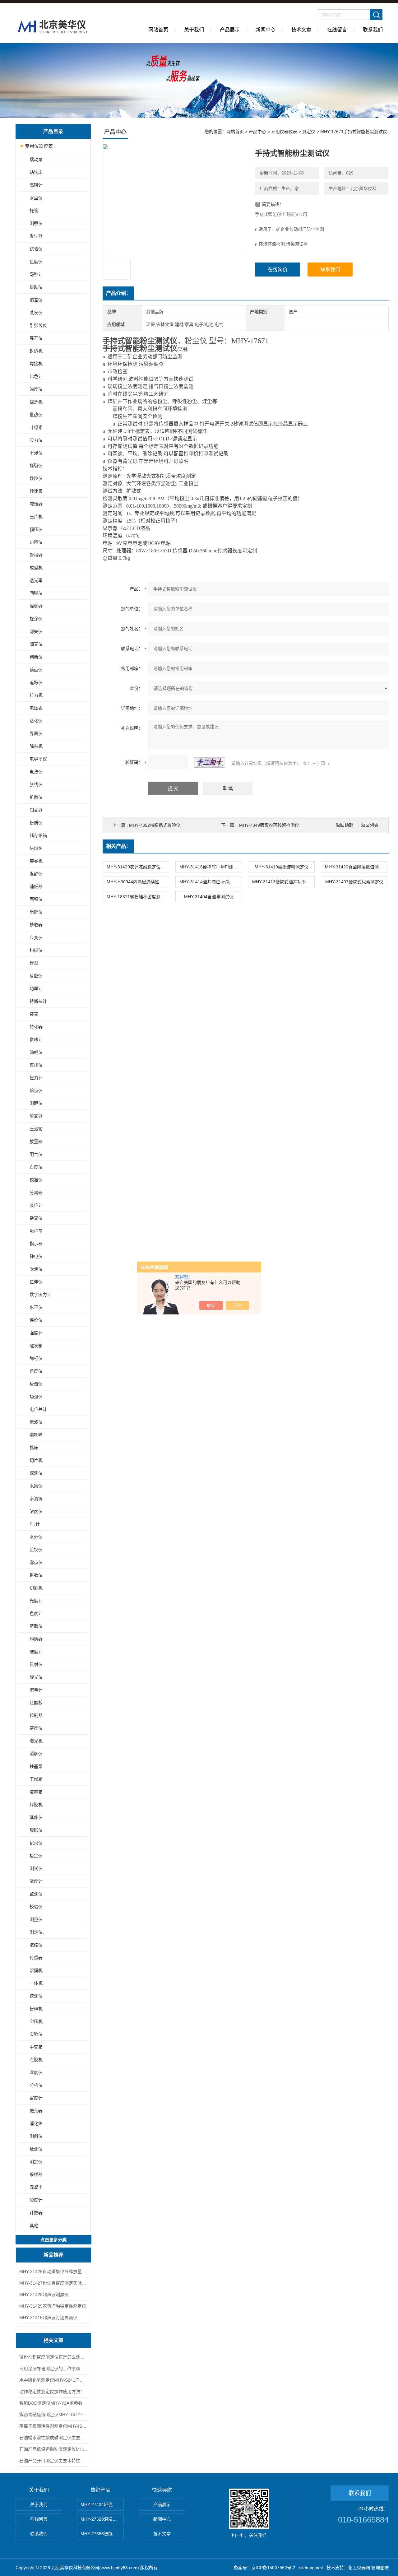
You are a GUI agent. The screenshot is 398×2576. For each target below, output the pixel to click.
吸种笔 (36, 1231)
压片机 (36, 517)
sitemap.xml (311, 2568)
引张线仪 (38, 325)
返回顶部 (345, 825)
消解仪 (36, 1754)
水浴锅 (36, 1499)
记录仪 (36, 1843)
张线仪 (36, 784)
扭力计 (36, 1078)
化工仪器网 (359, 2568)
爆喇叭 (36, 1435)
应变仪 (36, 937)
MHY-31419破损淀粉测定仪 (282, 867)
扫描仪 (36, 950)
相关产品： (118, 846)
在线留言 (337, 30)
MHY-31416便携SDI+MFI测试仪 (211, 867)
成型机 (36, 568)
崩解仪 (36, 912)
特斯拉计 (38, 1001)
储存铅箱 (38, 835)
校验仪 (36, 1907)
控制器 (36, 1715)
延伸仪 (36, 1817)
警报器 (36, 555)
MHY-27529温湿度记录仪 (102, 2519)
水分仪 (36, 1537)
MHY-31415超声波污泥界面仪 (48, 2318)
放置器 (36, 1142)
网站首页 (158, 30)
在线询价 (278, 270)
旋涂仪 (36, 619)
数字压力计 (40, 1295)
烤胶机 (36, 1805)
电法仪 (36, 772)
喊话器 (36, 504)
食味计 (36, 1039)
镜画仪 (36, 670)
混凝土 (36, 2187)
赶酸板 (36, 1703)
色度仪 (36, 262)
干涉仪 (36, 453)
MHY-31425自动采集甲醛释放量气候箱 (53, 2271)
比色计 (36, 376)
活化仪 (36, 721)
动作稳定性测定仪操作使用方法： (52, 2392)
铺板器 (36, 886)
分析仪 (36, 2085)
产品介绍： (118, 293)
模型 (34, 963)
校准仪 (36, 1180)
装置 (34, 1014)
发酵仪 (36, 874)
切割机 (36, 1588)
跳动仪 (36, 287)
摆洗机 (36, 402)
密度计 (36, 2098)
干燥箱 (36, 1779)
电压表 (36, 708)
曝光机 (36, 1741)
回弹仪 (36, 593)
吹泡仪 (36, 1269)
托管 (34, 211)
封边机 (36, 351)
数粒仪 (36, 478)
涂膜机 (36, 1970)
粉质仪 (36, 823)
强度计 (36, 1333)
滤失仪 (36, 631)
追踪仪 (36, 682)
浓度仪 (36, 1511)
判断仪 (36, 657)
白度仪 (36, 1167)
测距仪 (36, 1103)
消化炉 (36, 2123)
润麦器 (36, 810)
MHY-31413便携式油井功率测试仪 (283, 882)
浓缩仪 (36, 1945)
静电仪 (36, 1256)
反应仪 (36, 976)
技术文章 (301, 30)
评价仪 (36, 1320)
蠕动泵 (36, 160)
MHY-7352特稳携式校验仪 (155, 825)
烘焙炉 (36, 848)
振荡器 (36, 2111)
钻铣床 (36, 172)
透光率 (36, 580)
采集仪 (36, 1486)
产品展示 (230, 30)
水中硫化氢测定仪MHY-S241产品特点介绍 (53, 2380)
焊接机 (36, 364)
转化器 (36, 1027)
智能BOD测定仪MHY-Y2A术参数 (51, 2403)
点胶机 (36, 2060)
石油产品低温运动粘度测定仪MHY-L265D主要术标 (53, 2449)
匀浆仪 (36, 542)
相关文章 (53, 2340)
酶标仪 (36, 1358)
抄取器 (36, 925)
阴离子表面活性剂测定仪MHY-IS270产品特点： (53, 2426)
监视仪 (36, 1550)
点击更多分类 (53, 2240)
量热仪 (36, 415)
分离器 (36, 1193)
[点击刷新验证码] (210, 762)
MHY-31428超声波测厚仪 (44, 2295)
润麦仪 (36, 644)
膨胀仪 (36, 1830)
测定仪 (36, 2162)
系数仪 (36, 1575)
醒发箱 (36, 1346)
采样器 (36, 2174)
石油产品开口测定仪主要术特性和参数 (53, 2461)
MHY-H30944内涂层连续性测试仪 (138, 882)
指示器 (36, 1244)
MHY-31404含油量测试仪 (209, 897)
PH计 (35, 1524)
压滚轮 (36, 1129)
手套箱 (36, 2047)
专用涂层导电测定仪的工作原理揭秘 (53, 2369)
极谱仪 (36, 1384)
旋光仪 (36, 1677)
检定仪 (36, 1856)
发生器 (36, 236)
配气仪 (36, 1154)
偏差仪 (36, 300)
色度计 (36, 1613)
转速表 (36, 491)
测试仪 (36, 1868)
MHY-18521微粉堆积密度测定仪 (138, 897)
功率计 (36, 988)
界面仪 (36, 733)
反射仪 (36, 1664)
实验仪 (36, 2034)
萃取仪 (36, 1626)
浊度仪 (36, 389)
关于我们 (194, 30)
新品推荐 (53, 2255)
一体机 (36, 1983)
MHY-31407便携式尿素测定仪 (354, 882)
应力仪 (36, 440)
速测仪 (36, 1996)
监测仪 (36, 1894)
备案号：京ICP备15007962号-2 (265, 2568)
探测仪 (36, 1473)
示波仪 (36, 1422)
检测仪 (36, 2149)
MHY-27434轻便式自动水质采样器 (102, 2504)
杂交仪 (36, 1218)
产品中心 (257, 132)
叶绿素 (36, 427)
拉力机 (36, 695)
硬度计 (36, 1652)
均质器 (36, 1639)
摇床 (34, 1448)
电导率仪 (38, 759)
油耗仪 (36, 1052)
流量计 (36, 1690)
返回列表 (370, 825)
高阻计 (36, 185)
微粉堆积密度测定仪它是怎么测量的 (53, 2357)
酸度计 (36, 2200)
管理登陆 (380, 2568)
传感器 (36, 1958)
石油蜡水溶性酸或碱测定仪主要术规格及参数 (53, 2438)
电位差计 (38, 1409)
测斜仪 (36, 2136)
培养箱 (36, 1792)
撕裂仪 (36, 466)
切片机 (36, 1460)
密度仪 (36, 1728)
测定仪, (37, 1932)
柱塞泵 (36, 1766)
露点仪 (36, 1562)
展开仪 (36, 338)
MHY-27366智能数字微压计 (102, 2534)
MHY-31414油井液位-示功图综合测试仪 (211, 882)
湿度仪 (36, 2072)
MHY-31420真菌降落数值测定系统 (356, 867)
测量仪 (36, 1919)
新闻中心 (266, 30)
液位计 (36, 1205)
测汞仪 (36, 223)
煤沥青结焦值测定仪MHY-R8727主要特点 (53, 2415)
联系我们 (373, 30)
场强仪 (36, 1397)
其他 (34, 2225)
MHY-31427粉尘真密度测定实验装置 (53, 2283)
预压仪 (36, 529)
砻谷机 (36, 861)
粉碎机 (36, 2009)
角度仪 (36, 1371)
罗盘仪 (36, 198)
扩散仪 (36, 797)
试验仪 (36, 249)
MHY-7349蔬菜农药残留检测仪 (269, 825)
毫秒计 (36, 274)
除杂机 (36, 746)
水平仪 (36, 1307)
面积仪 (36, 899)
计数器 (36, 2213)
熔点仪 (36, 1090)
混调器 (36, 606)
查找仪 (36, 1065)
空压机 (36, 2021)
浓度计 (36, 1881)
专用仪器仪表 (39, 146)
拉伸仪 (36, 1282)
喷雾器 (36, 1116)
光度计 (36, 1601)
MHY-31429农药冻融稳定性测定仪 (53, 2306)
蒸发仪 (36, 313)
